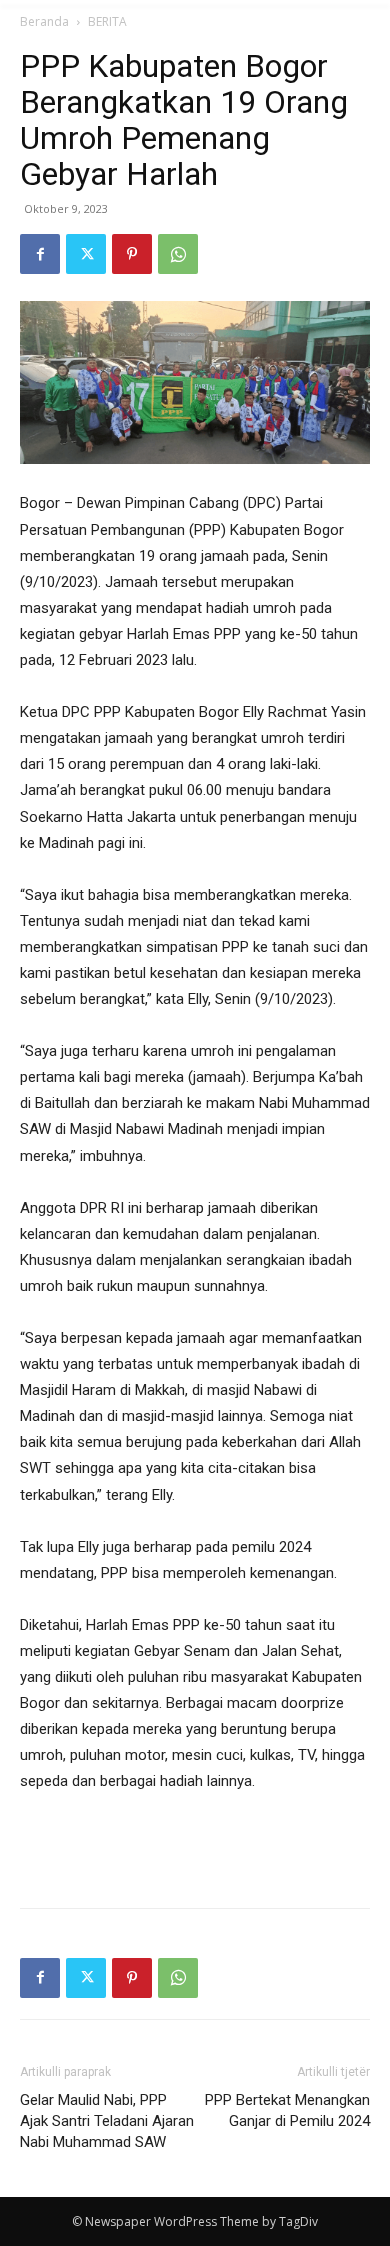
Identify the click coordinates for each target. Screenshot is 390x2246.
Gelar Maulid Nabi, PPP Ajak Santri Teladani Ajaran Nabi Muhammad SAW (107, 2121)
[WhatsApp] (178, 254)
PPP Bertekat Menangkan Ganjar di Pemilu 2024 (287, 2110)
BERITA (107, 21)
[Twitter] (86, 254)
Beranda (44, 21)
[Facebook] (40, 254)
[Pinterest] (132, 254)
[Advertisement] (195, 1846)
